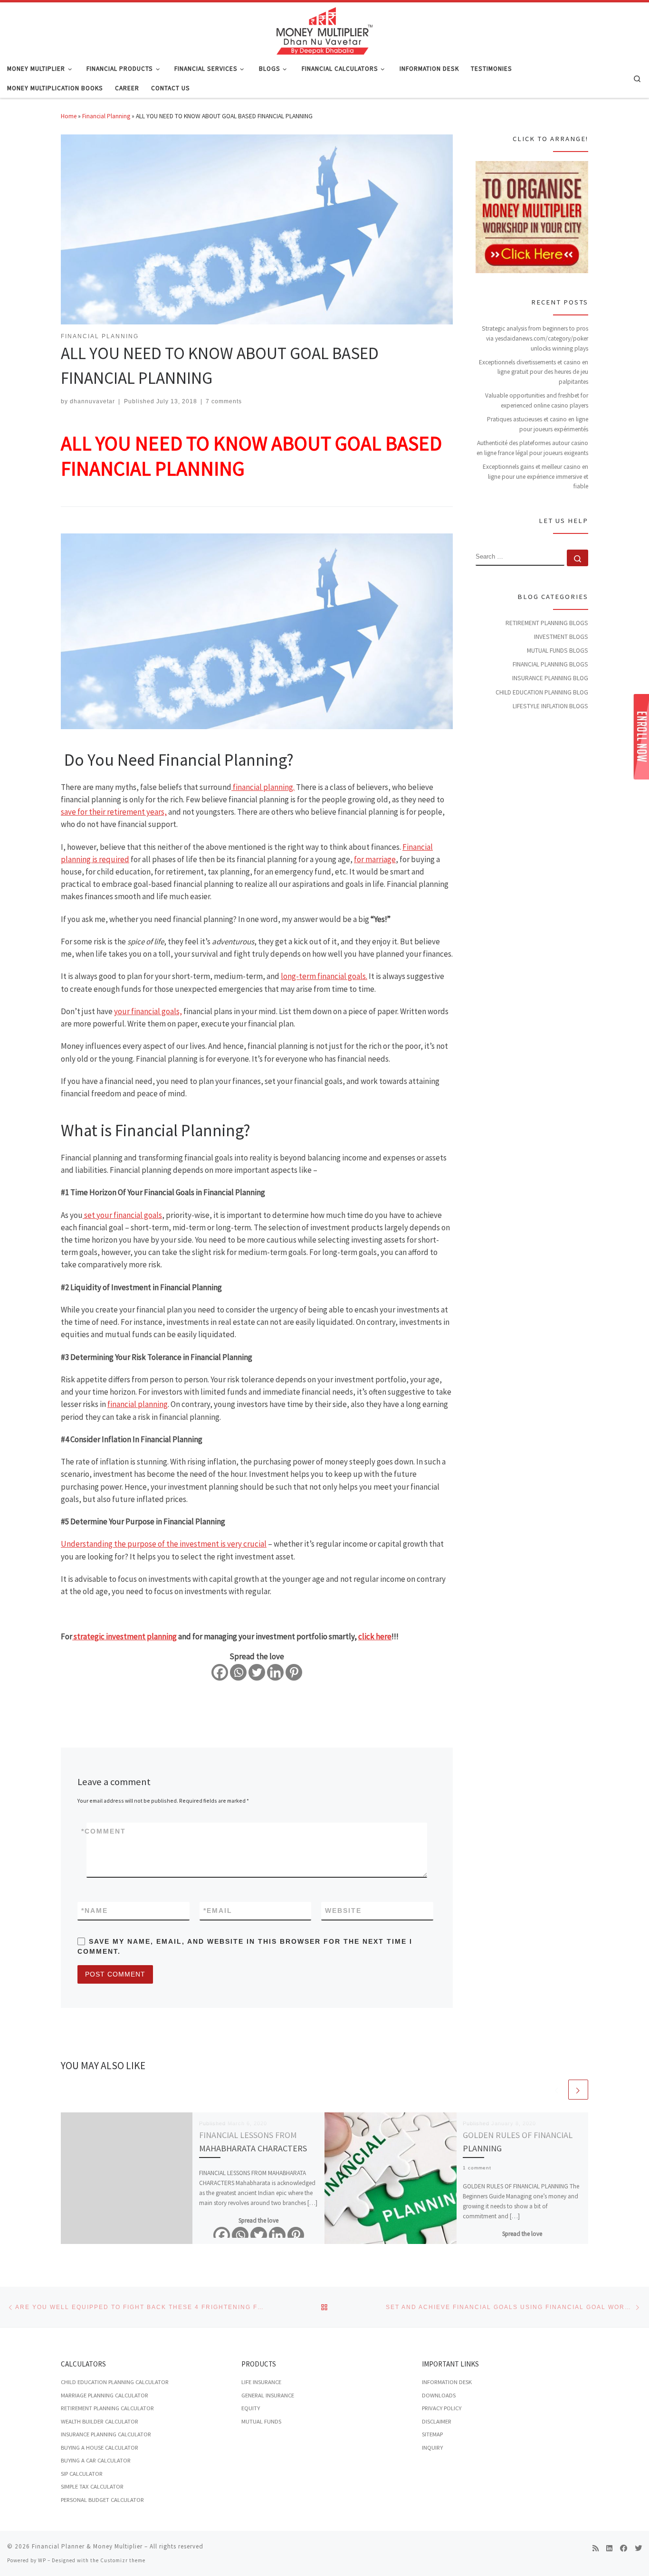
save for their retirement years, (114, 812)
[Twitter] (257, 1672)
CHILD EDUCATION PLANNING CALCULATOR (115, 2382)
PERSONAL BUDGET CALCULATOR (102, 2500)
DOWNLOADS (439, 2395)
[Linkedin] (275, 1672)
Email (218, 1911)
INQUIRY (432, 2448)
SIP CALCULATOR (82, 2474)
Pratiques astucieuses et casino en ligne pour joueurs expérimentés (538, 424)
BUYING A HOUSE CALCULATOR (100, 2448)
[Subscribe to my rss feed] (596, 2548)
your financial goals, (148, 1011)
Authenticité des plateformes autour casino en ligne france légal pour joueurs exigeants (532, 448)
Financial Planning (106, 116)
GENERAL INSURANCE (268, 2395)
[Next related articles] (578, 2090)
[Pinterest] (294, 1672)
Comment (104, 1831)
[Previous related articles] (557, 2090)
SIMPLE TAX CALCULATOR (92, 2486)
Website (343, 1911)
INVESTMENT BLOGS (561, 637)
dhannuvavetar (92, 401)
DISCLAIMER (437, 2421)
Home (69, 116)
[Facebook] (220, 1672)
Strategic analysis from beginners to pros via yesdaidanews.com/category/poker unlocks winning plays (535, 338)
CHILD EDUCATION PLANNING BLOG (542, 692)
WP (42, 2560)
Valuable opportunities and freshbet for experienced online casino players (537, 400)
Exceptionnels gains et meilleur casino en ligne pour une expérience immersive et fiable (535, 476)
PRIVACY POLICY (442, 2408)
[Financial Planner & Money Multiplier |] (324, 29)
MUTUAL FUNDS (261, 2421)
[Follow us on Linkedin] (609, 2548)
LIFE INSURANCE (261, 2382)
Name (95, 1911)
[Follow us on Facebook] (624, 2548)
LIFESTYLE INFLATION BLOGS (550, 706)
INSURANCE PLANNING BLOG (550, 678)
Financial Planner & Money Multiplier (87, 2546)
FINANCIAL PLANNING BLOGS (550, 664)
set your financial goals (122, 1215)
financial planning (138, 1404)
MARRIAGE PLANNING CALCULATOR (105, 2395)
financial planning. (263, 787)
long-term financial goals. (324, 976)
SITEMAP (432, 2434)
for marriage (375, 859)
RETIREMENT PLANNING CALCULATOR (107, 2408)
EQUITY (251, 2408)
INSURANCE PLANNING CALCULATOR (106, 2434)
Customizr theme (123, 2560)
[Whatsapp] (238, 1672)
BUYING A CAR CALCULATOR (96, 2460)
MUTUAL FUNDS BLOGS (558, 651)
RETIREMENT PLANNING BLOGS (547, 623)
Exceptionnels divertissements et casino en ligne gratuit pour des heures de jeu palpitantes (534, 372)
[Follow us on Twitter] (638, 2548)
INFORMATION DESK (447, 2382)
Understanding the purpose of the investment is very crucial (164, 1544)
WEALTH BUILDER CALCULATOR (100, 2421)
